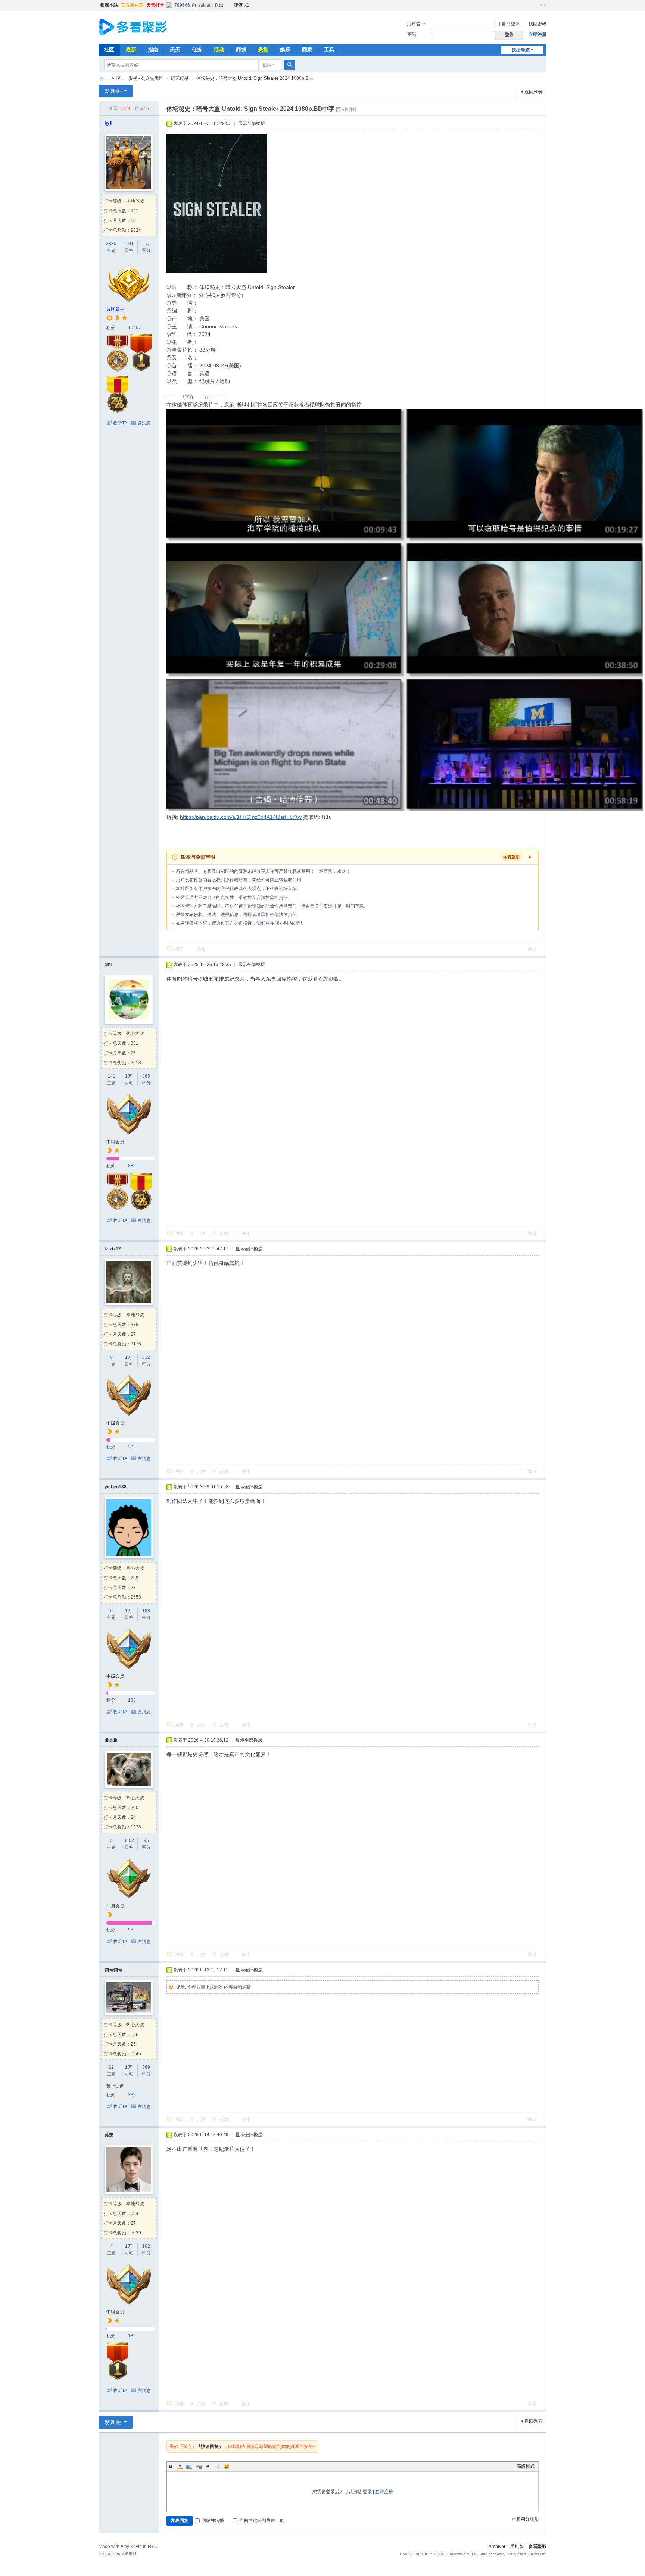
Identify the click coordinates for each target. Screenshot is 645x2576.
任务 (197, 50)
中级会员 (115, 1142)
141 (111, 1076)
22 (111, 2067)
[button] (353, 857)
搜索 (267, 65)
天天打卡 (155, 5)
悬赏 (263, 50)
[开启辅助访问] (536, 5)
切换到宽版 (543, 5)
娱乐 (285, 50)
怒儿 (109, 123)
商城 (241, 50)
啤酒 (238, 5)
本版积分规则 (525, 2519)
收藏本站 (109, 5)
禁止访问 (115, 2086)
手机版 (517, 2547)
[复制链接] (346, 109)
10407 (135, 328)
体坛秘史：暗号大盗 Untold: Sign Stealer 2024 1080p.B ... (255, 78)
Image (189, 2466)
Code (217, 2466)
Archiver (497, 2547)
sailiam (205, 5)
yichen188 (116, 1487)
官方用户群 (132, 5)
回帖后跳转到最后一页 (262, 2520)
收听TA (120, 423)
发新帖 (113, 91)
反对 (224, 1234)
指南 (153, 50)
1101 (129, 244)
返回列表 (533, 92)
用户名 (414, 24)
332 (146, 1357)
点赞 (202, 1234)
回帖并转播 (213, 2520)
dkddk (111, 1740)
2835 (111, 244)
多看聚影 (102, 79)
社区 (109, 50)
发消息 (144, 423)
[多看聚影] (139, 27)
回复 (179, 949)
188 (146, 1611)
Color (180, 2466)
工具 (329, 50)
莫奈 (109, 2135)
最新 (131, 50)
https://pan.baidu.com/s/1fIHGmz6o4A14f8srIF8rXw (241, 817)
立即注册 (537, 34)
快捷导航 (521, 50)
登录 (367, 2492)
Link (199, 2466)
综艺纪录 (180, 78)
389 (146, 2067)
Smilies (227, 2466)
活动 (219, 50)
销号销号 (113, 1970)
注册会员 (115, 1906)
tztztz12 (113, 1249)
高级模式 (526, 2466)
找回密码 (537, 24)
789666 (182, 5)
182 (146, 2246)
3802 (129, 1840)
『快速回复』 (210, 2447)
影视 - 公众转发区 (146, 78)
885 (146, 1076)
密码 (412, 34)
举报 (532, 949)
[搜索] (290, 65)
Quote (208, 2466)
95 (146, 1840)
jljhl (108, 965)
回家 (307, 50)
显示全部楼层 (252, 123)
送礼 (201, 949)
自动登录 (511, 24)
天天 (175, 50)
